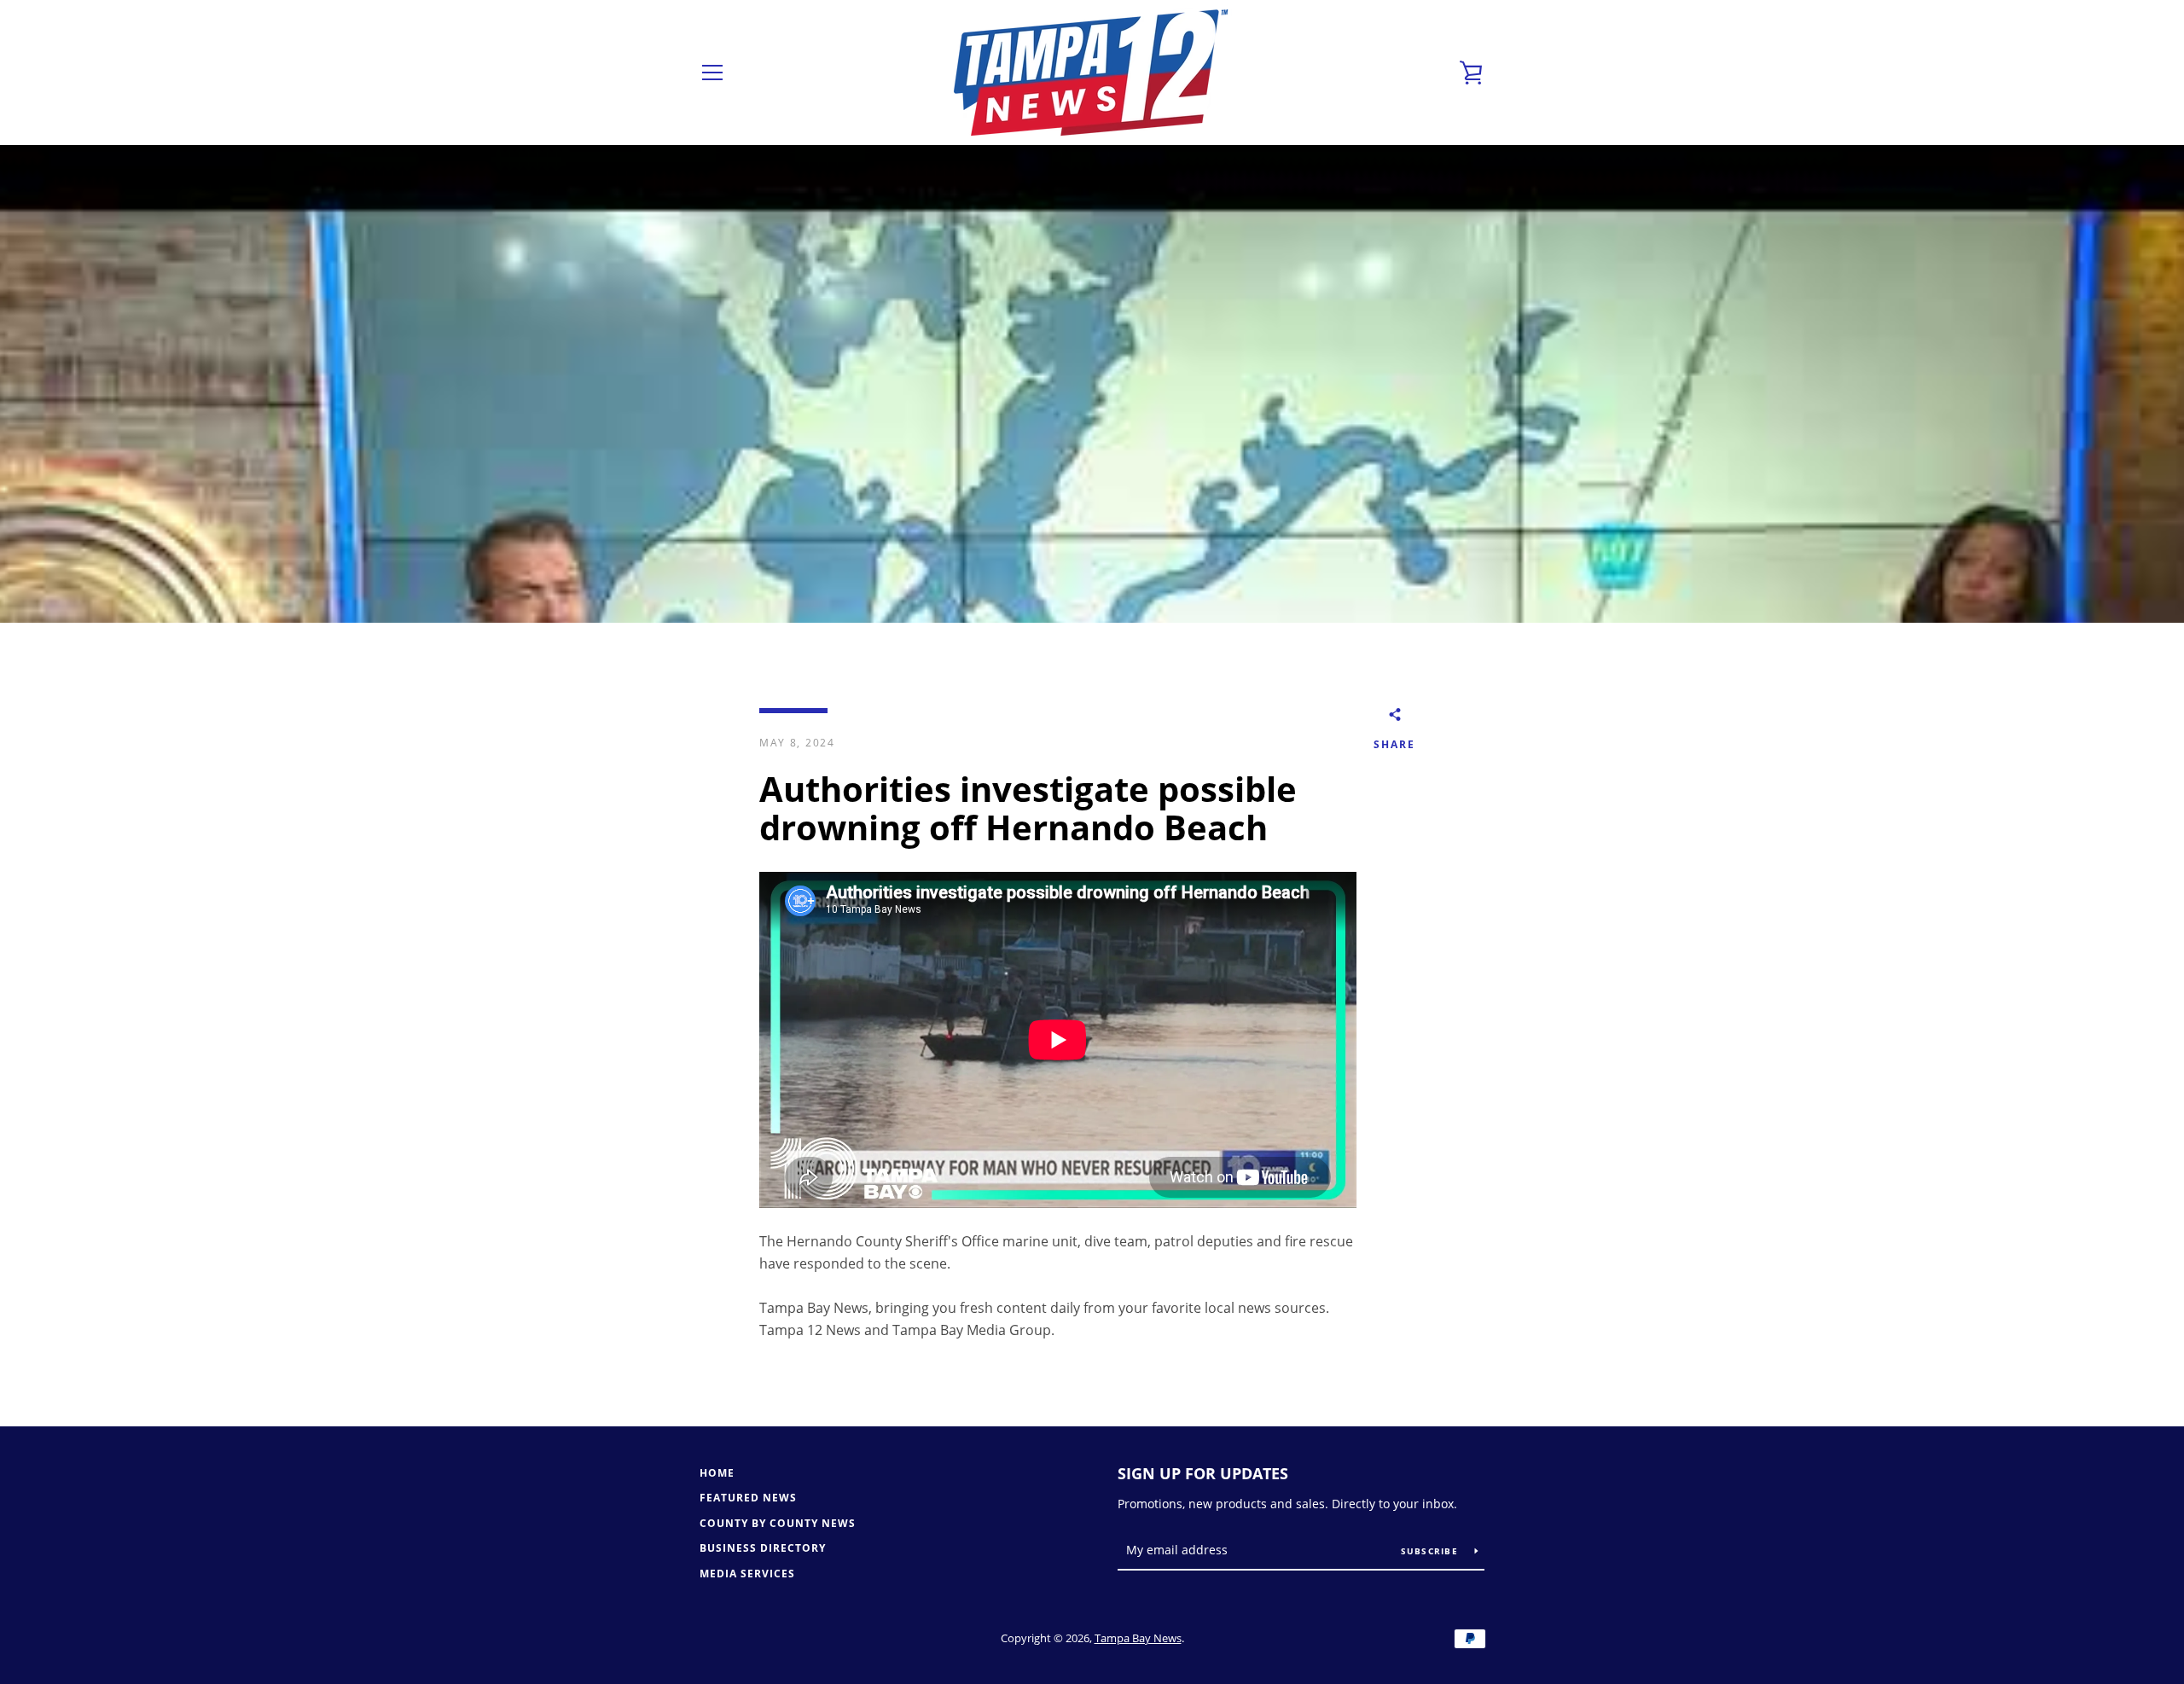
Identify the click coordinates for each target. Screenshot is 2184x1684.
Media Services (747, 1574)
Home (717, 1473)
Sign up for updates (1203, 1473)
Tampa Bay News (1138, 1638)
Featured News (748, 1498)
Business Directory (763, 1548)
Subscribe (1432, 1551)
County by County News (778, 1523)
